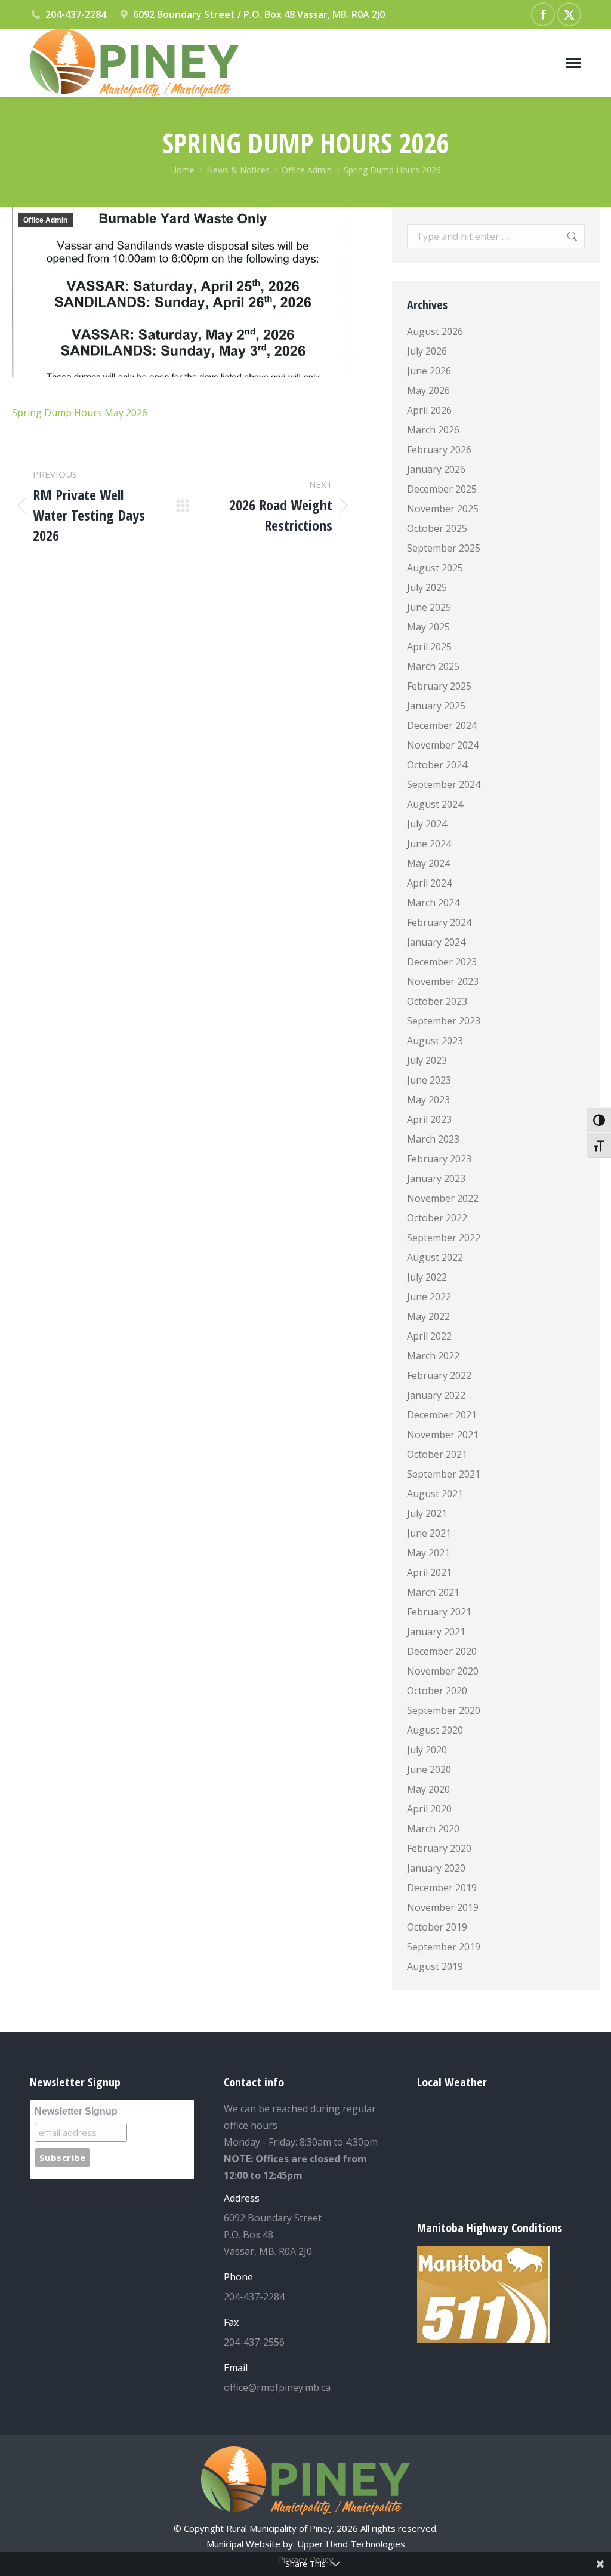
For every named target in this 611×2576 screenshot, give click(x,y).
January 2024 (436, 942)
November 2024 (443, 745)
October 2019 (437, 1927)
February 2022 (439, 1375)
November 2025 (443, 509)
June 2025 (429, 607)
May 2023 (428, 1100)
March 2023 (433, 1139)
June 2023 (429, 1080)
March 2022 (433, 1356)
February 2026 (439, 450)
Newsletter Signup (76, 2111)
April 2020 (429, 1809)
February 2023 (439, 1159)
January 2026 (436, 469)
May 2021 (428, 1553)
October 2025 (437, 528)
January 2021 (436, 1632)
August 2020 (435, 1730)
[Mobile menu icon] (573, 63)
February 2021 (439, 1612)
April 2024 (429, 883)
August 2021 (435, 1494)
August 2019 (435, 1966)
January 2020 (436, 1868)
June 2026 (429, 371)
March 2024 (433, 903)
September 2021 (444, 1474)
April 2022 (429, 1336)
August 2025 (435, 568)
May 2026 (428, 390)
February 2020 (439, 1848)
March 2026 (433, 430)
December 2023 (442, 962)
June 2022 (429, 1297)
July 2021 (427, 1513)
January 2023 (436, 1178)
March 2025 (433, 666)
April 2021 (429, 1572)
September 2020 (444, 1710)
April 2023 (429, 1119)
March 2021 (433, 1592)
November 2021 (443, 1435)
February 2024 (439, 922)
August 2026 (435, 331)
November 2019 (443, 1907)
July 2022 (427, 1277)
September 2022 (444, 1238)
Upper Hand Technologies (351, 2544)
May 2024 (428, 863)
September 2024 (444, 784)
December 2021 (442, 1415)
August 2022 (435, 1257)
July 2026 (427, 351)
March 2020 (433, 1829)
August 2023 (435, 1041)
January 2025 (436, 706)
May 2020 (428, 1789)
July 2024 (427, 824)
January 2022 (436, 1395)
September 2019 (444, 1947)
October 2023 (437, 1001)
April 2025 (429, 647)
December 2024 (442, 725)
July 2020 (427, 1750)
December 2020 (442, 1651)
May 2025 (428, 627)
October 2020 (437, 1691)
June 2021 (429, 1533)
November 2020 (443, 1671)
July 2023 (427, 1060)
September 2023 (444, 1021)
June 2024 (429, 844)
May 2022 (428, 1316)
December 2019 (442, 1888)
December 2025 (442, 489)
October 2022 (437, 1218)
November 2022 (443, 1198)
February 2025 (439, 686)
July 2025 (427, 587)
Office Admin (45, 220)
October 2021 (437, 1454)
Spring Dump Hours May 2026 (80, 413)
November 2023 (443, 981)
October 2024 (437, 765)
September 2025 (444, 548)
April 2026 (429, 410)
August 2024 (435, 804)
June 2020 (429, 1769)
